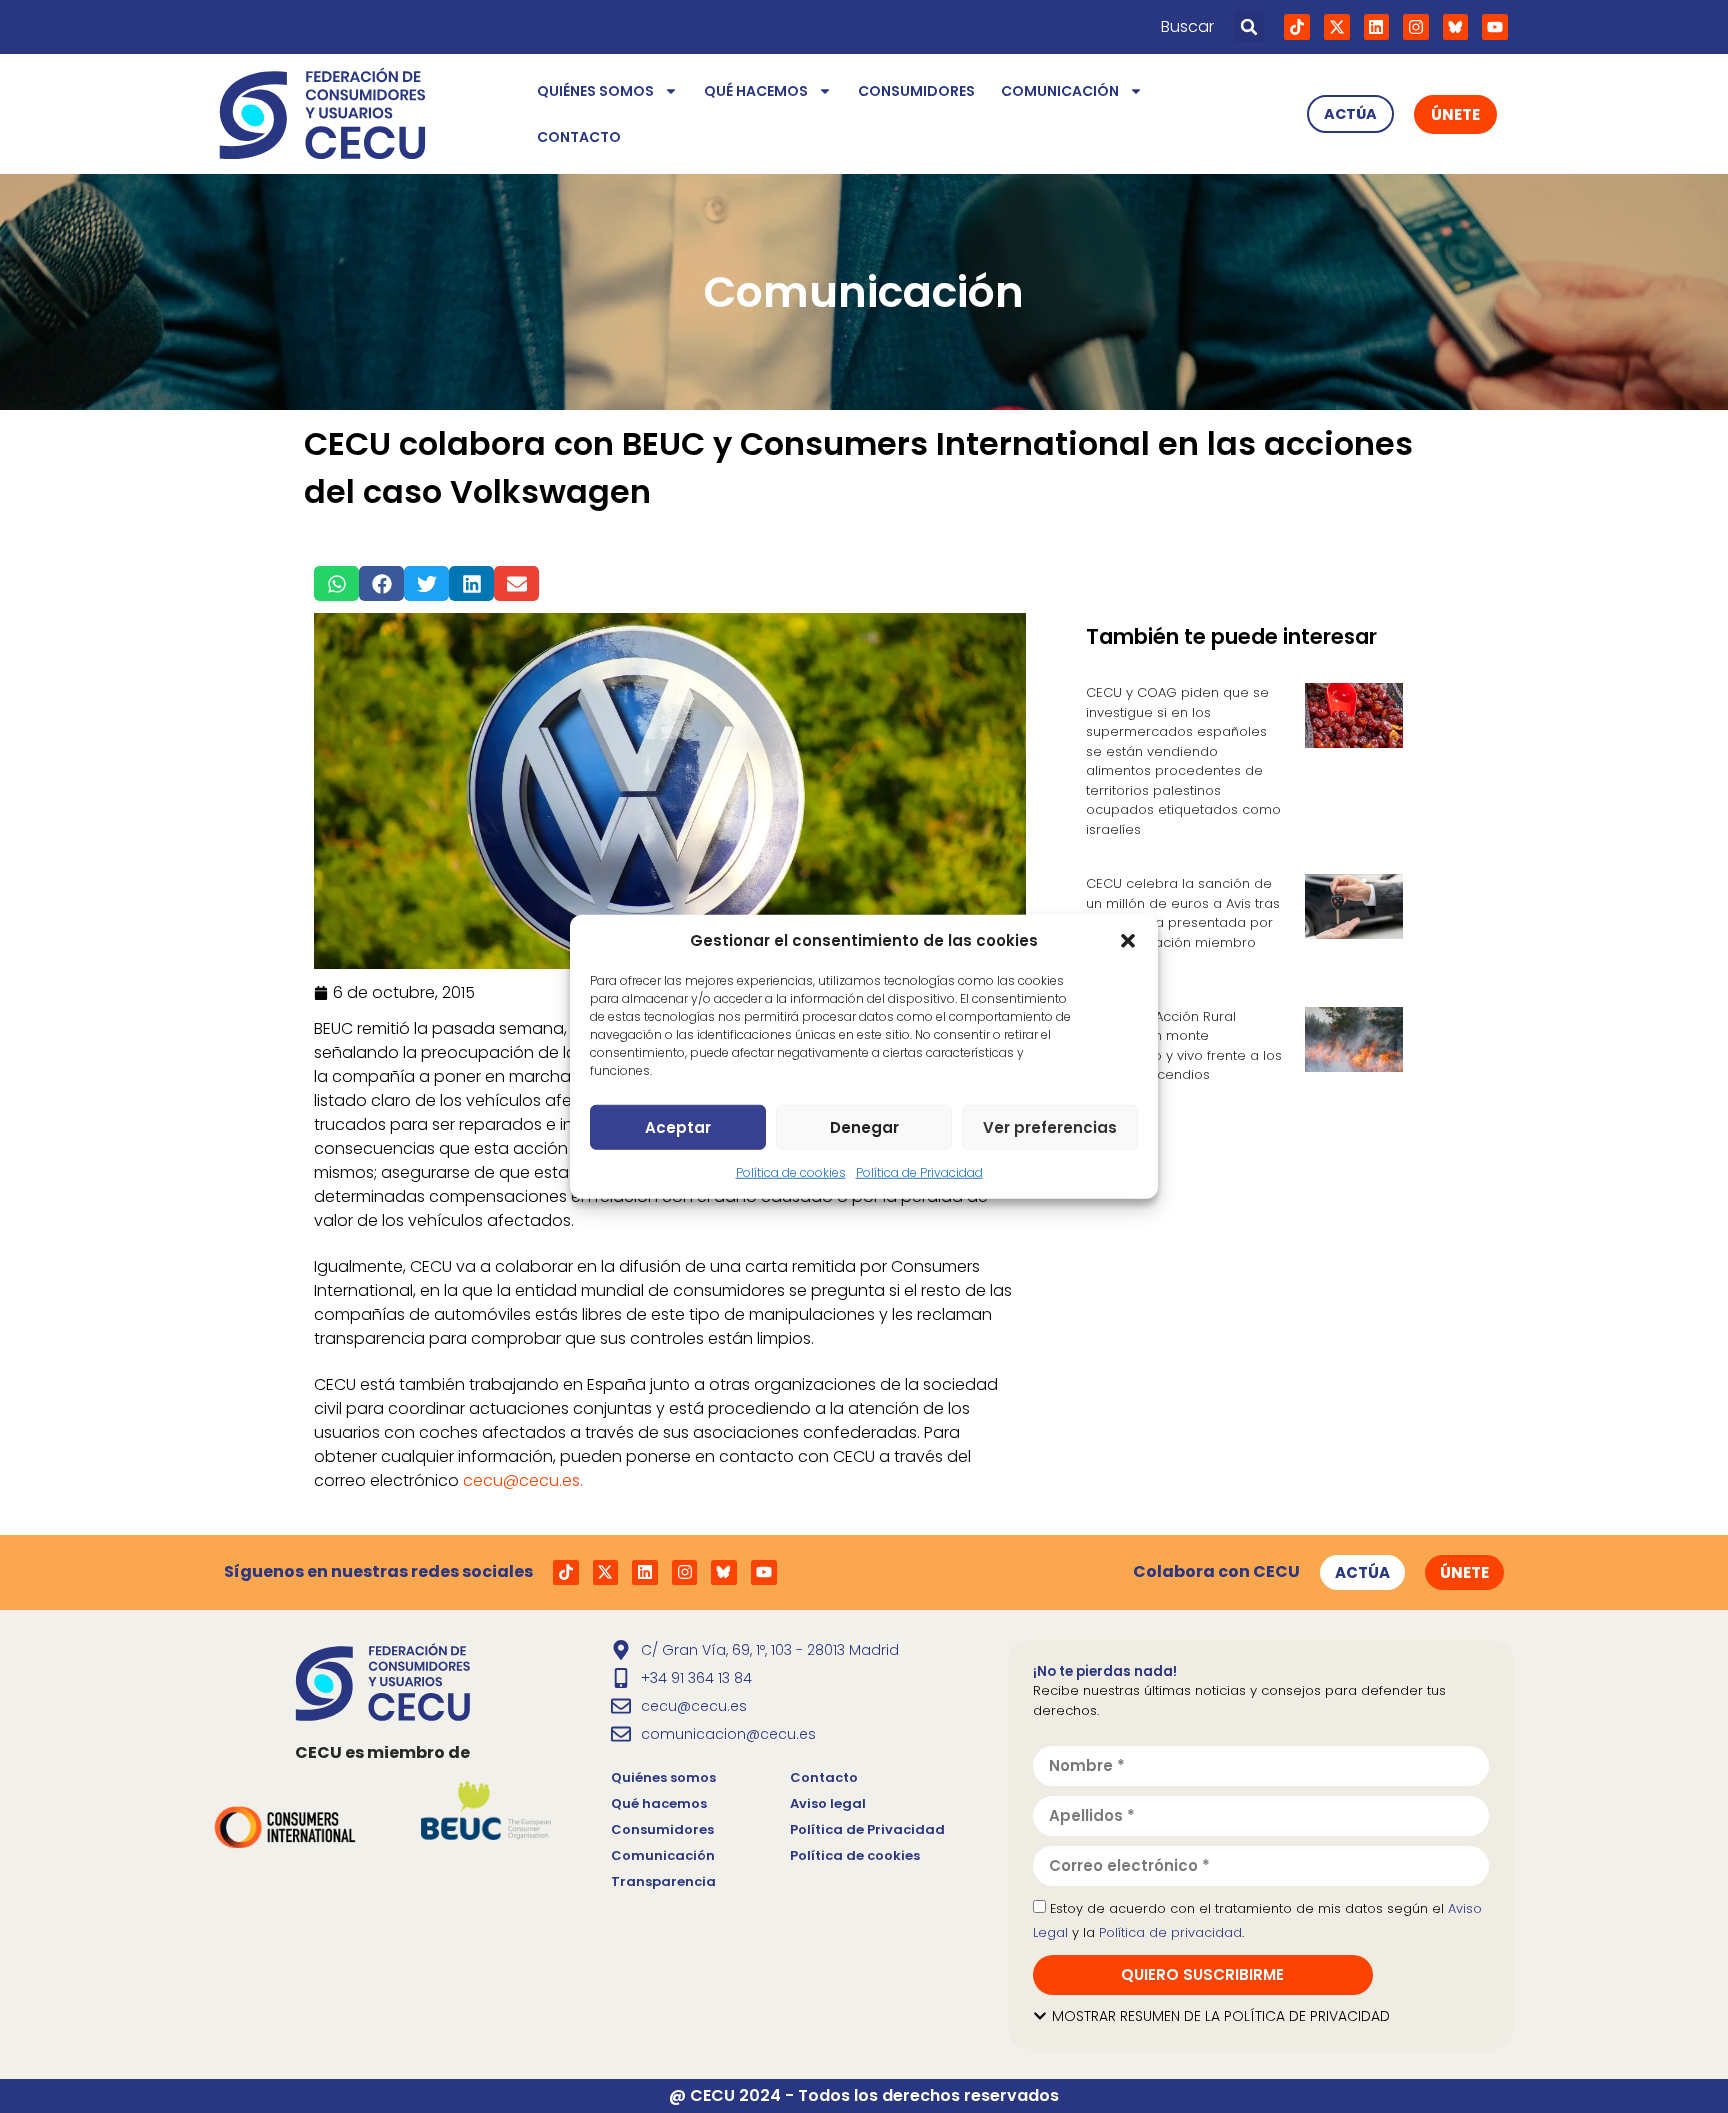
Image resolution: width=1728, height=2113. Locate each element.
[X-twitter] (1337, 27)
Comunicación (1060, 91)
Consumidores (916, 91)
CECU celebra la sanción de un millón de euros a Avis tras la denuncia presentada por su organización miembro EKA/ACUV (1183, 922)
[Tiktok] (1297, 27)
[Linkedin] (1377, 27)
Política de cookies (791, 1172)
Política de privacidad (1170, 1932)
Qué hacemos (756, 91)
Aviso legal (828, 1803)
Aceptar (678, 1126)
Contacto (579, 137)
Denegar (864, 1126)
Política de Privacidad (919, 1172)
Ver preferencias (1050, 1126)
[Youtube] (1495, 27)
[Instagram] (1416, 27)
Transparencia (663, 1881)
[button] (1128, 941)
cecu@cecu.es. (523, 1480)
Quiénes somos (595, 91)
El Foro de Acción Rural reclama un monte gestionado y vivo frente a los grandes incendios (1184, 1046)
